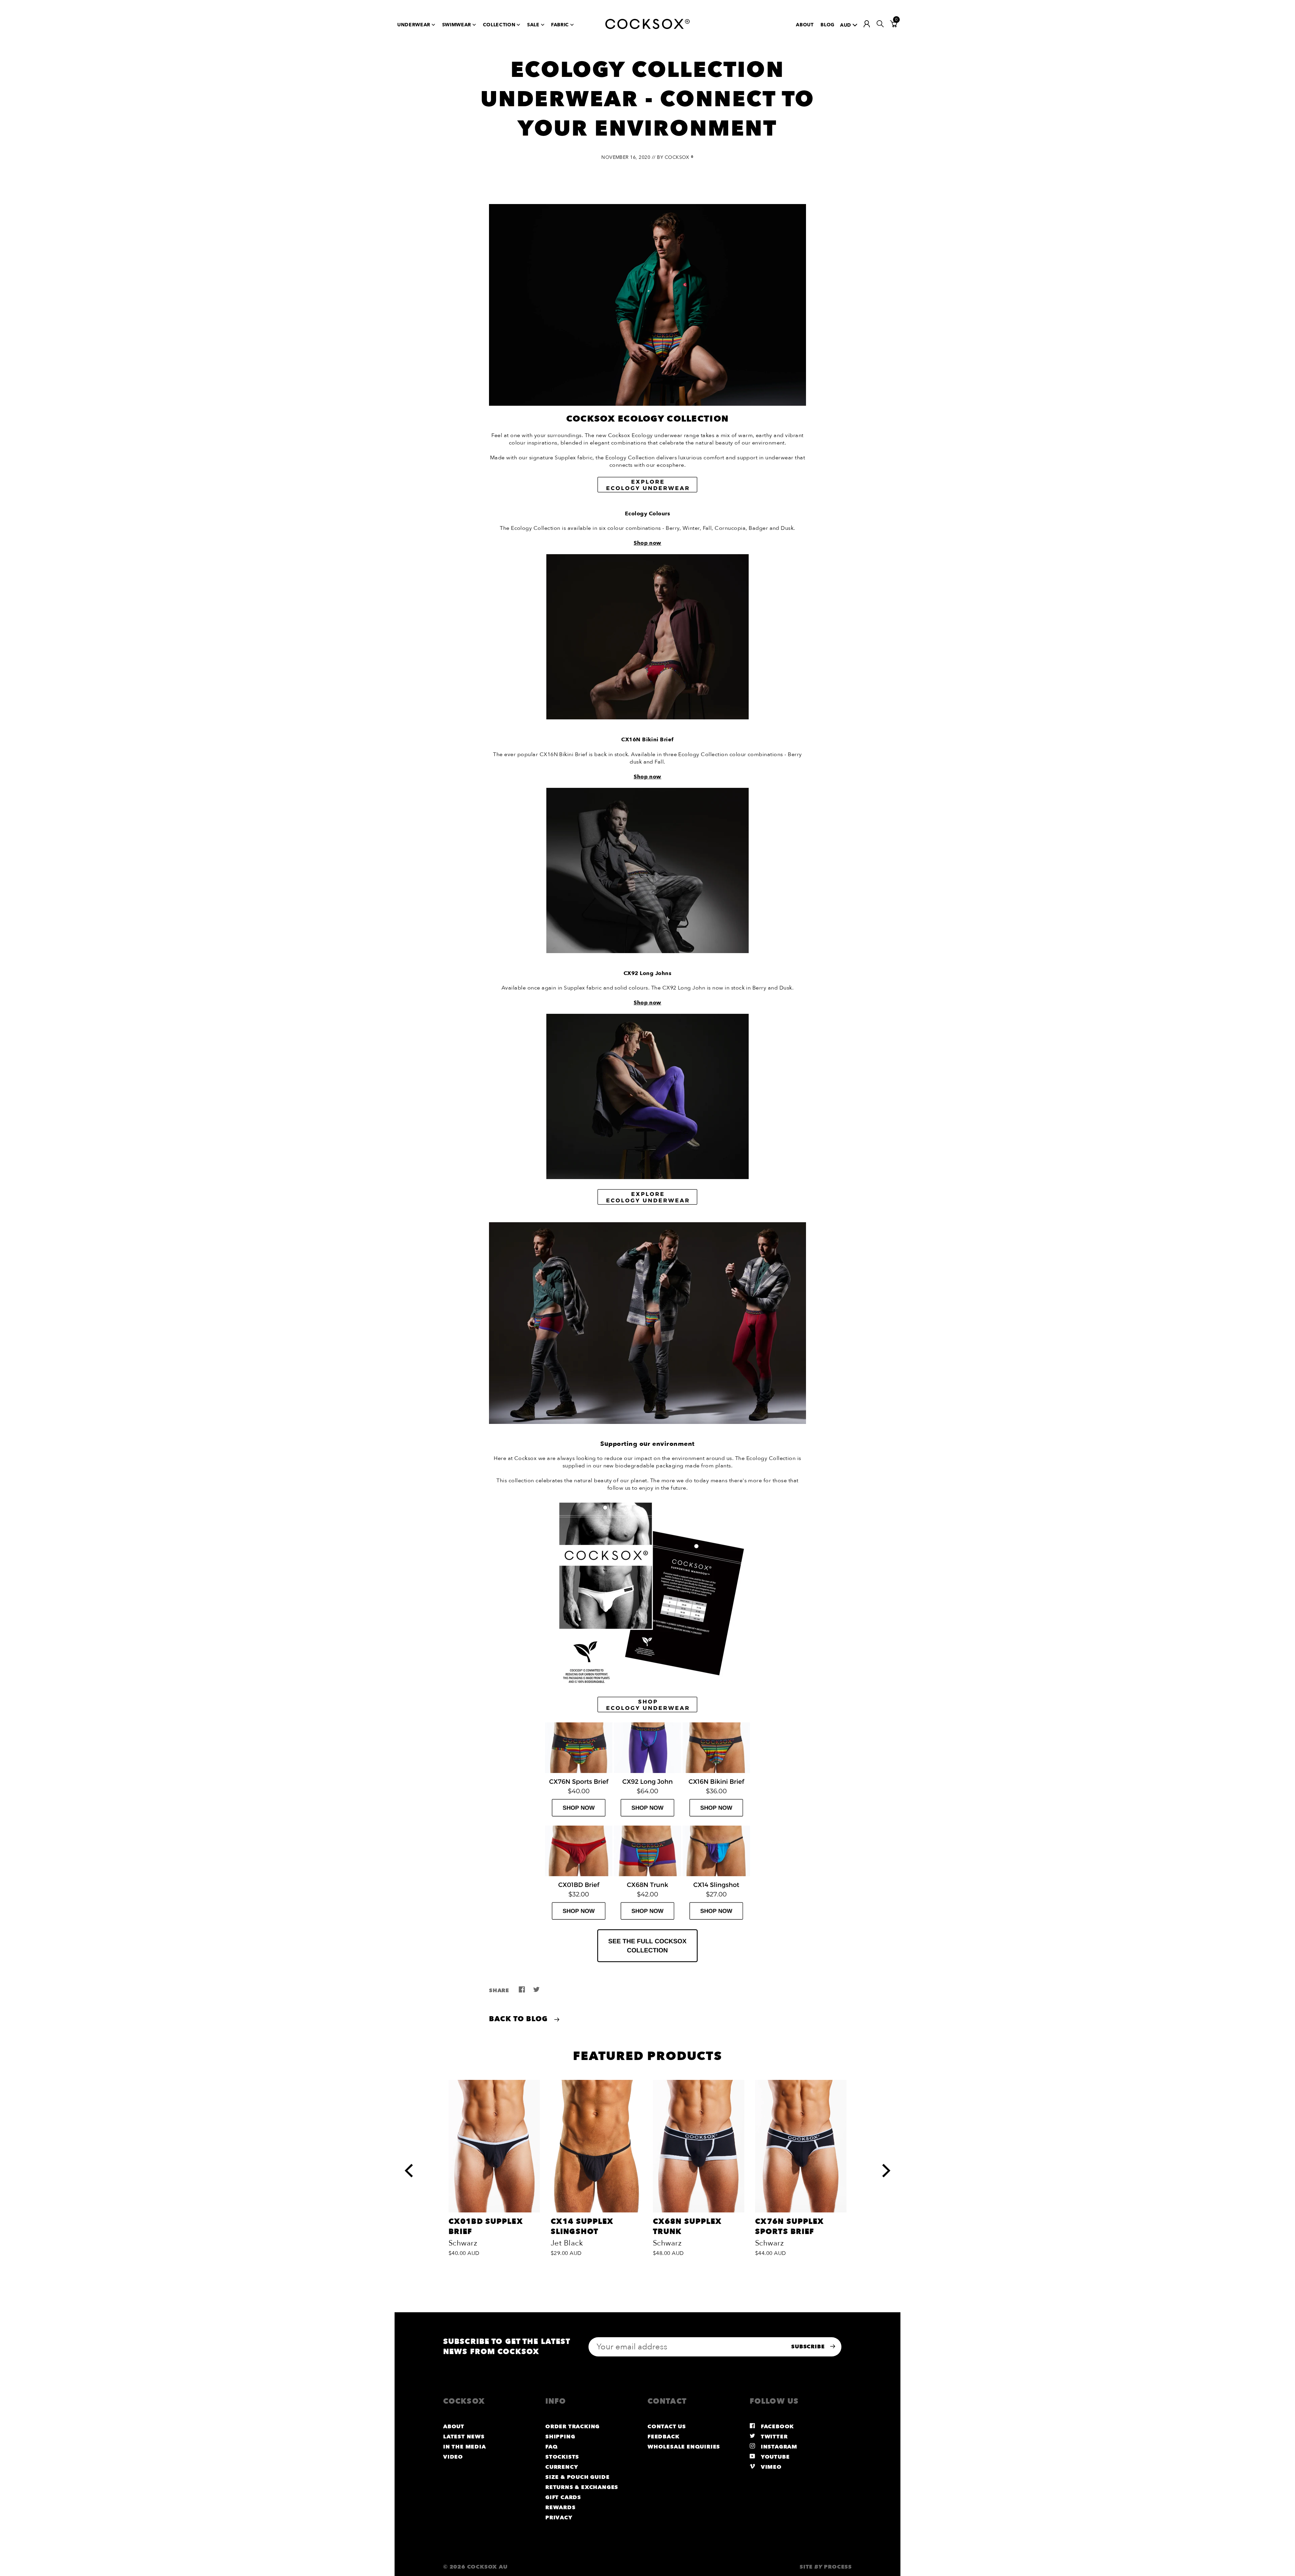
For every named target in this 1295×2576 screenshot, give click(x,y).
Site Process (826, 2567)
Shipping (560, 2437)
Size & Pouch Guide (577, 2477)
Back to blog (520, 2019)
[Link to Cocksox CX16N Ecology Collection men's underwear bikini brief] (716, 1822)
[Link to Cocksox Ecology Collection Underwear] (647, 491)
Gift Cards (563, 2497)
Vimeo (770, 2467)
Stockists (562, 2457)
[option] (494, 2170)
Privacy (559, 2518)
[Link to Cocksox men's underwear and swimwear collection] (647, 1961)
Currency (562, 2467)
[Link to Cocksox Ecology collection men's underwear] (647, 1204)
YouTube (774, 2457)
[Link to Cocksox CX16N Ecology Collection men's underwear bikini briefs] (647, 951)
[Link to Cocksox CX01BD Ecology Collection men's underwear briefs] (579, 1925)
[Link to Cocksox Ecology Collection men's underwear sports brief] (579, 1822)
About (805, 25)
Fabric (560, 25)
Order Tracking (572, 2427)
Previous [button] (410, 2164)
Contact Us (667, 2427)
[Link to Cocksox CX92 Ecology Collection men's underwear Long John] (647, 1822)
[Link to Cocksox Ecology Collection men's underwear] (647, 1422)
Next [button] (886, 2164)
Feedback (663, 2437)
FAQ (551, 2447)
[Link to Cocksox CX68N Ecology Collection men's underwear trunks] (647, 1925)
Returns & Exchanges (582, 2487)
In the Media (465, 2447)
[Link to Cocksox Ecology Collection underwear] (647, 718)
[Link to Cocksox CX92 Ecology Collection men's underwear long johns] (647, 1177)
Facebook (776, 2427)
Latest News (464, 2437)
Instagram (778, 2447)
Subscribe (809, 2347)
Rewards (560, 2508)
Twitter (773, 2437)
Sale (533, 25)
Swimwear (457, 25)
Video (453, 2457)
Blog (828, 25)
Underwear (414, 25)
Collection (499, 25)
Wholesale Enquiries (684, 2447)
